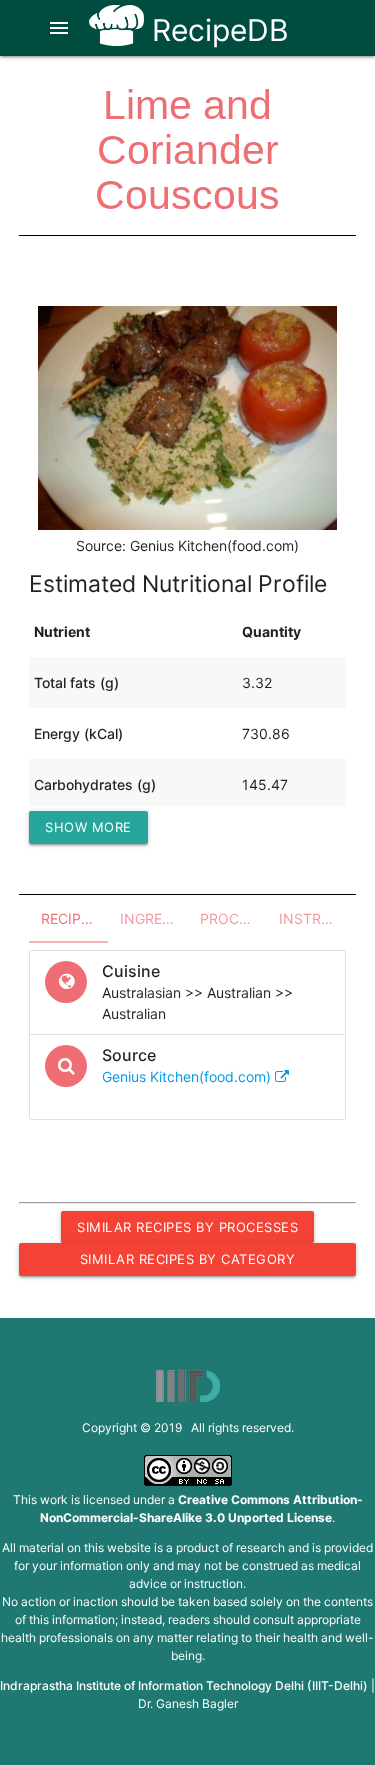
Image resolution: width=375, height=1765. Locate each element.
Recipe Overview (74, 918)
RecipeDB (216, 30)
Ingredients (153, 918)
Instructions (312, 918)
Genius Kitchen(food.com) (188, 1076)
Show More (88, 827)
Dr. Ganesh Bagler (188, 1703)
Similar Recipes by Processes (187, 1227)
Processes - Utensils (233, 918)
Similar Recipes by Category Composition (188, 1263)
